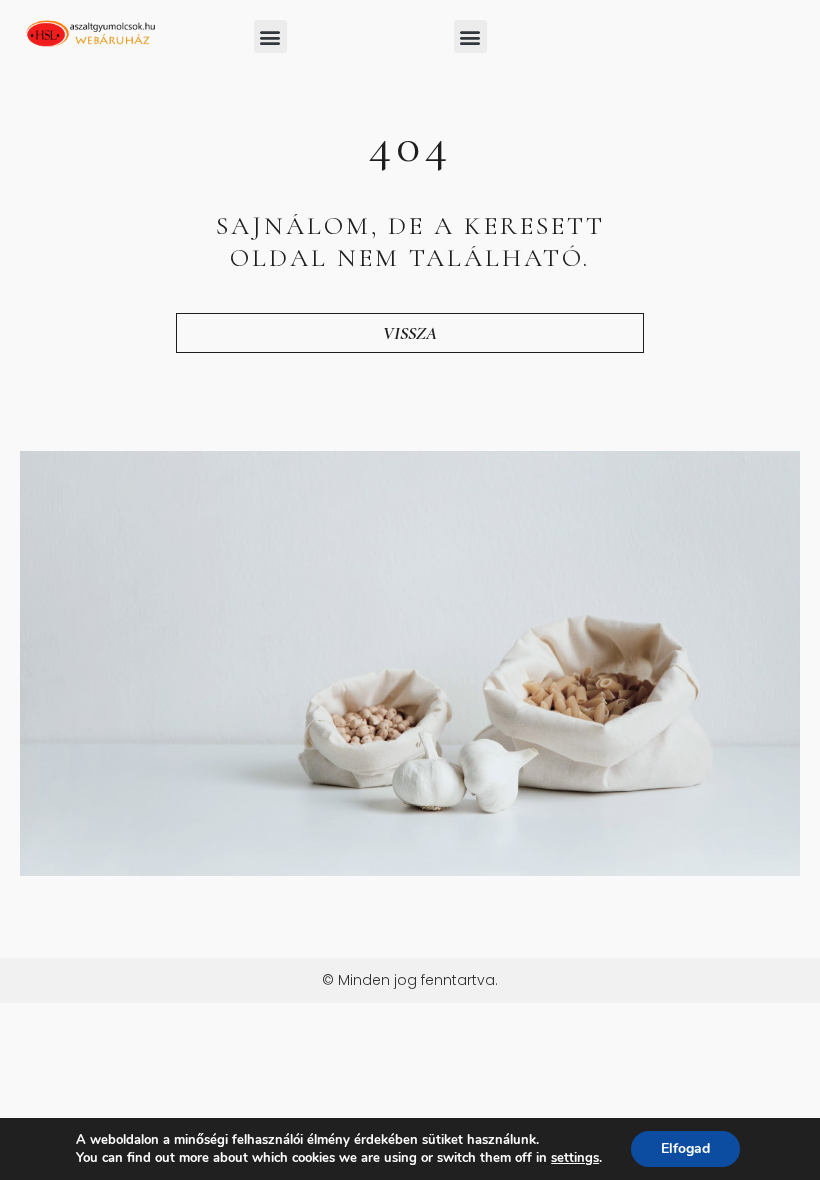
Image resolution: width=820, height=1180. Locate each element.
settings (575, 1158)
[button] (270, 36)
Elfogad (685, 1148)
